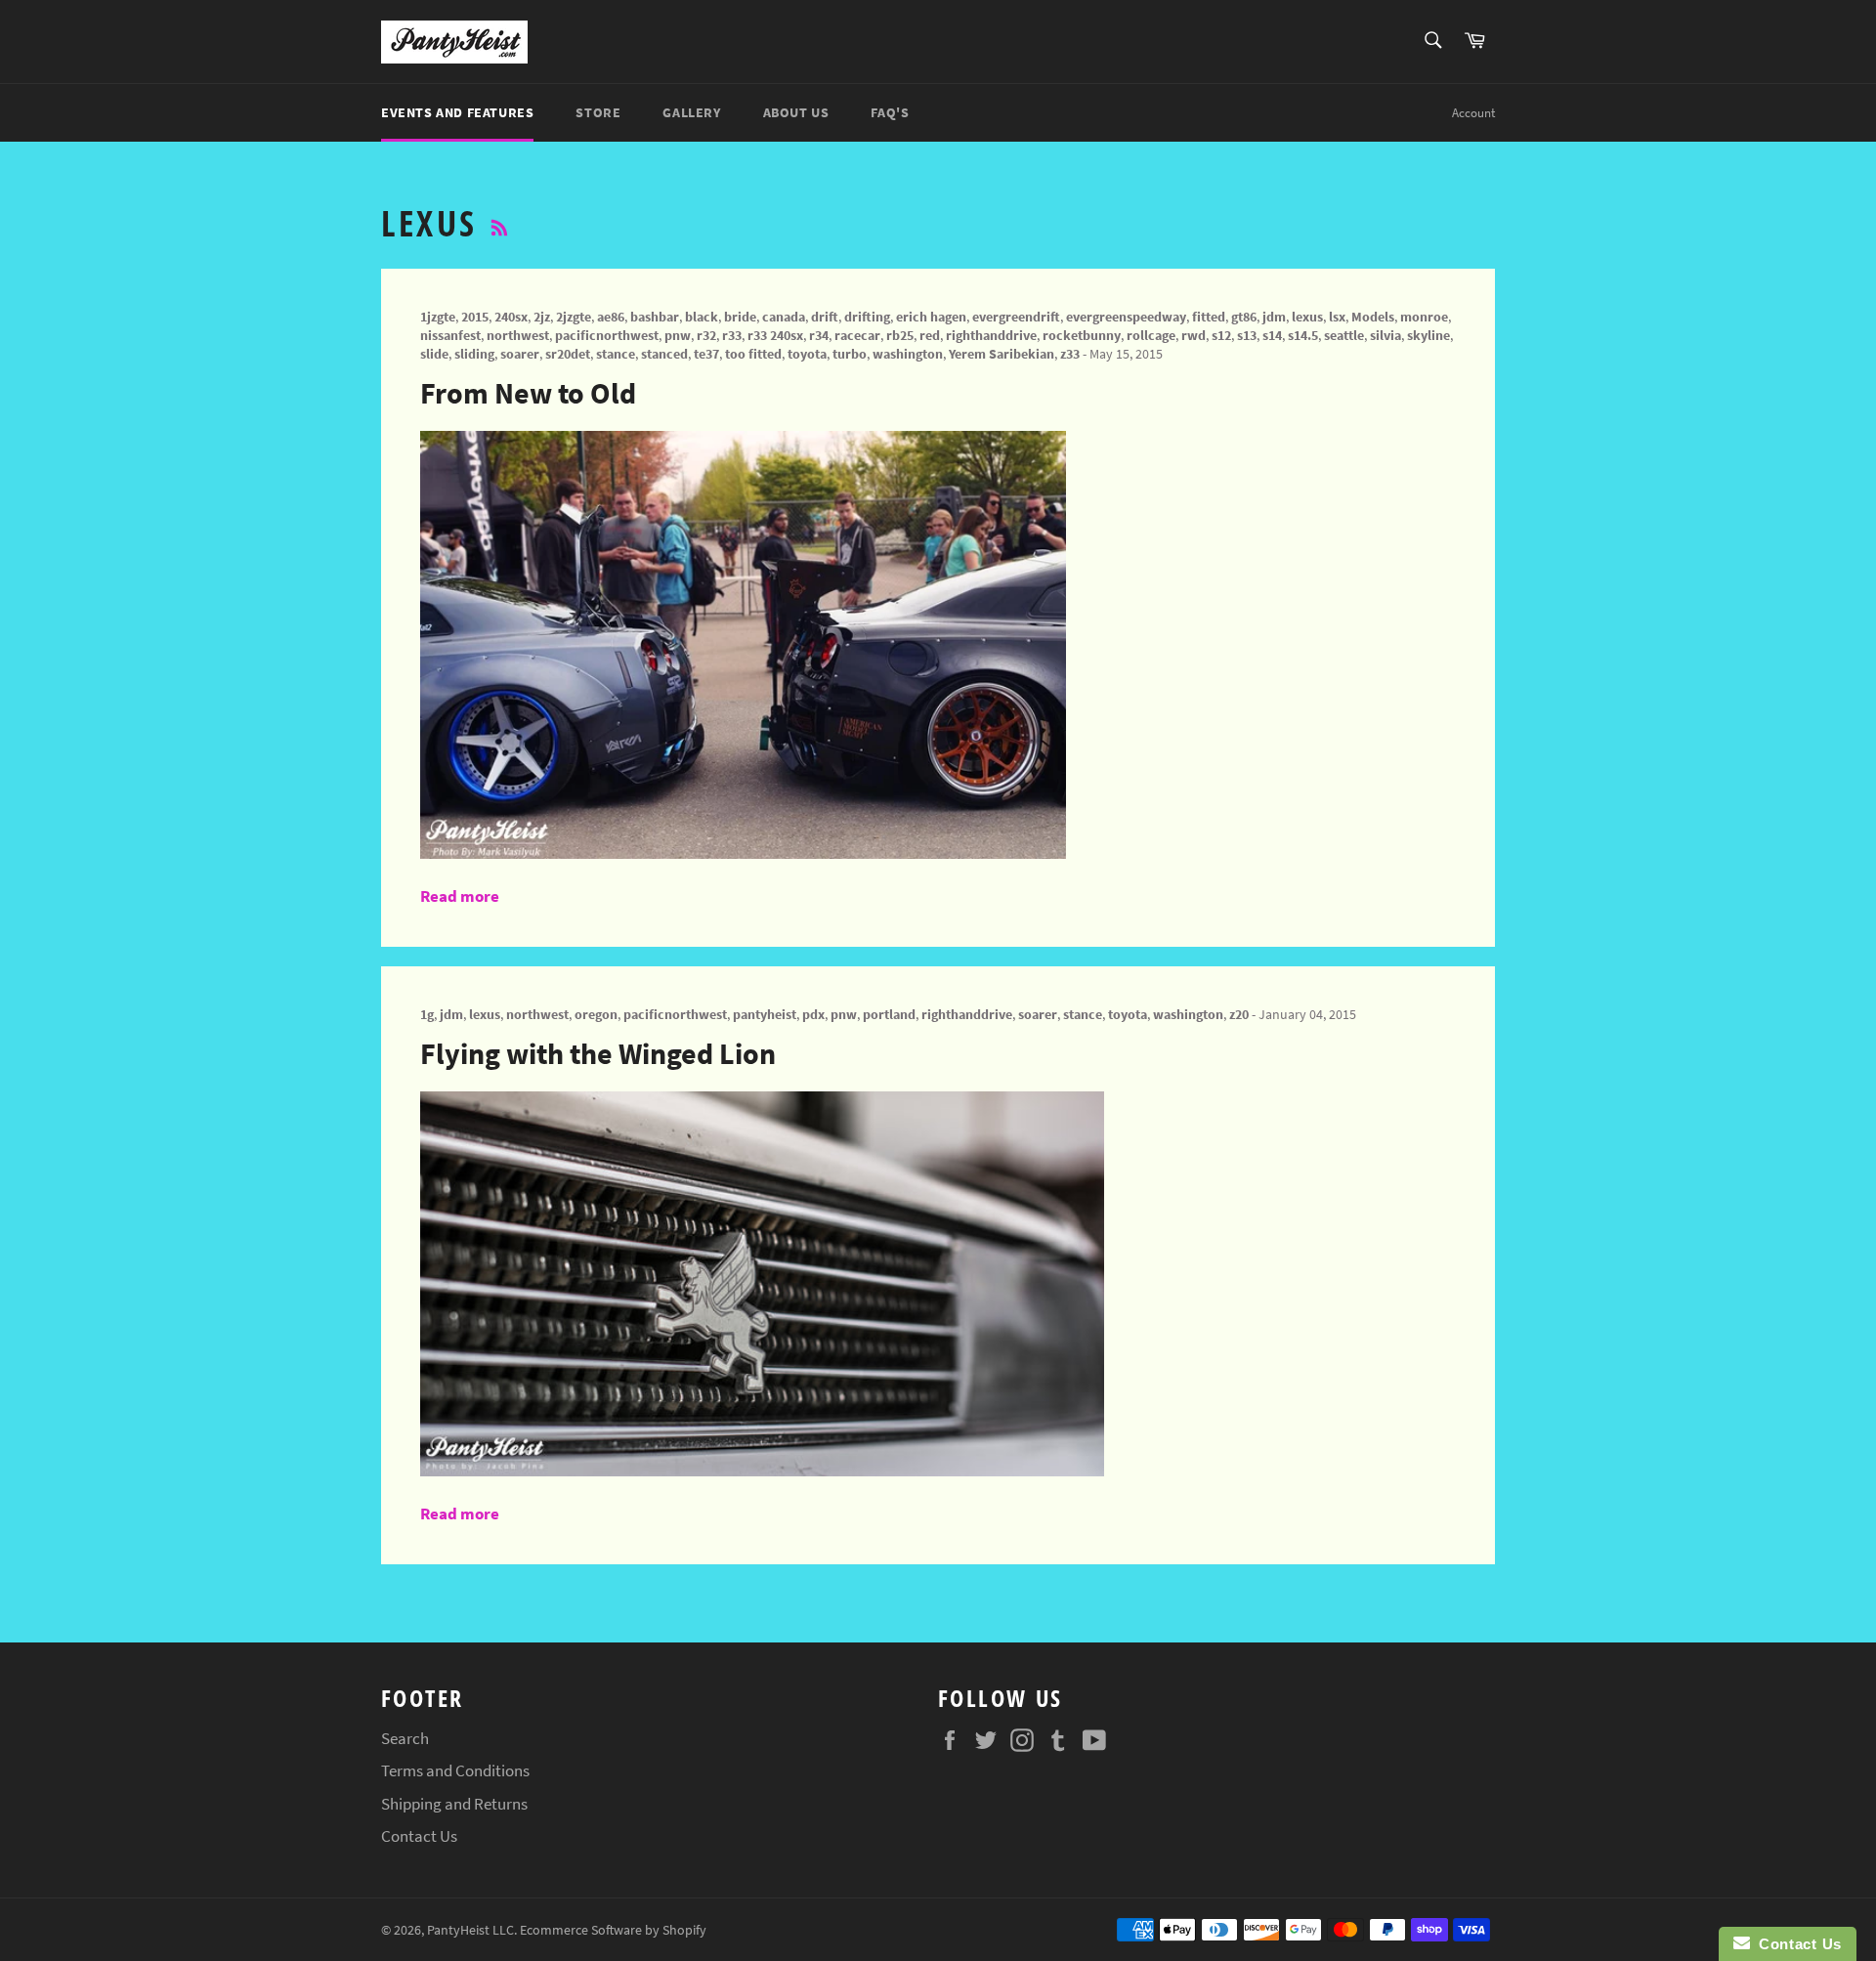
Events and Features (457, 112)
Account (1473, 113)
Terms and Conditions (455, 1770)
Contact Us (419, 1836)
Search (405, 1738)
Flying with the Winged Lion (598, 1053)
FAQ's (890, 112)
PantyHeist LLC (470, 1930)
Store (598, 112)
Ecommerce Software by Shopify (613, 1930)
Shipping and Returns (454, 1804)
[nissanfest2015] (743, 853)
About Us (796, 112)
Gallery (691, 112)
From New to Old (528, 393)
